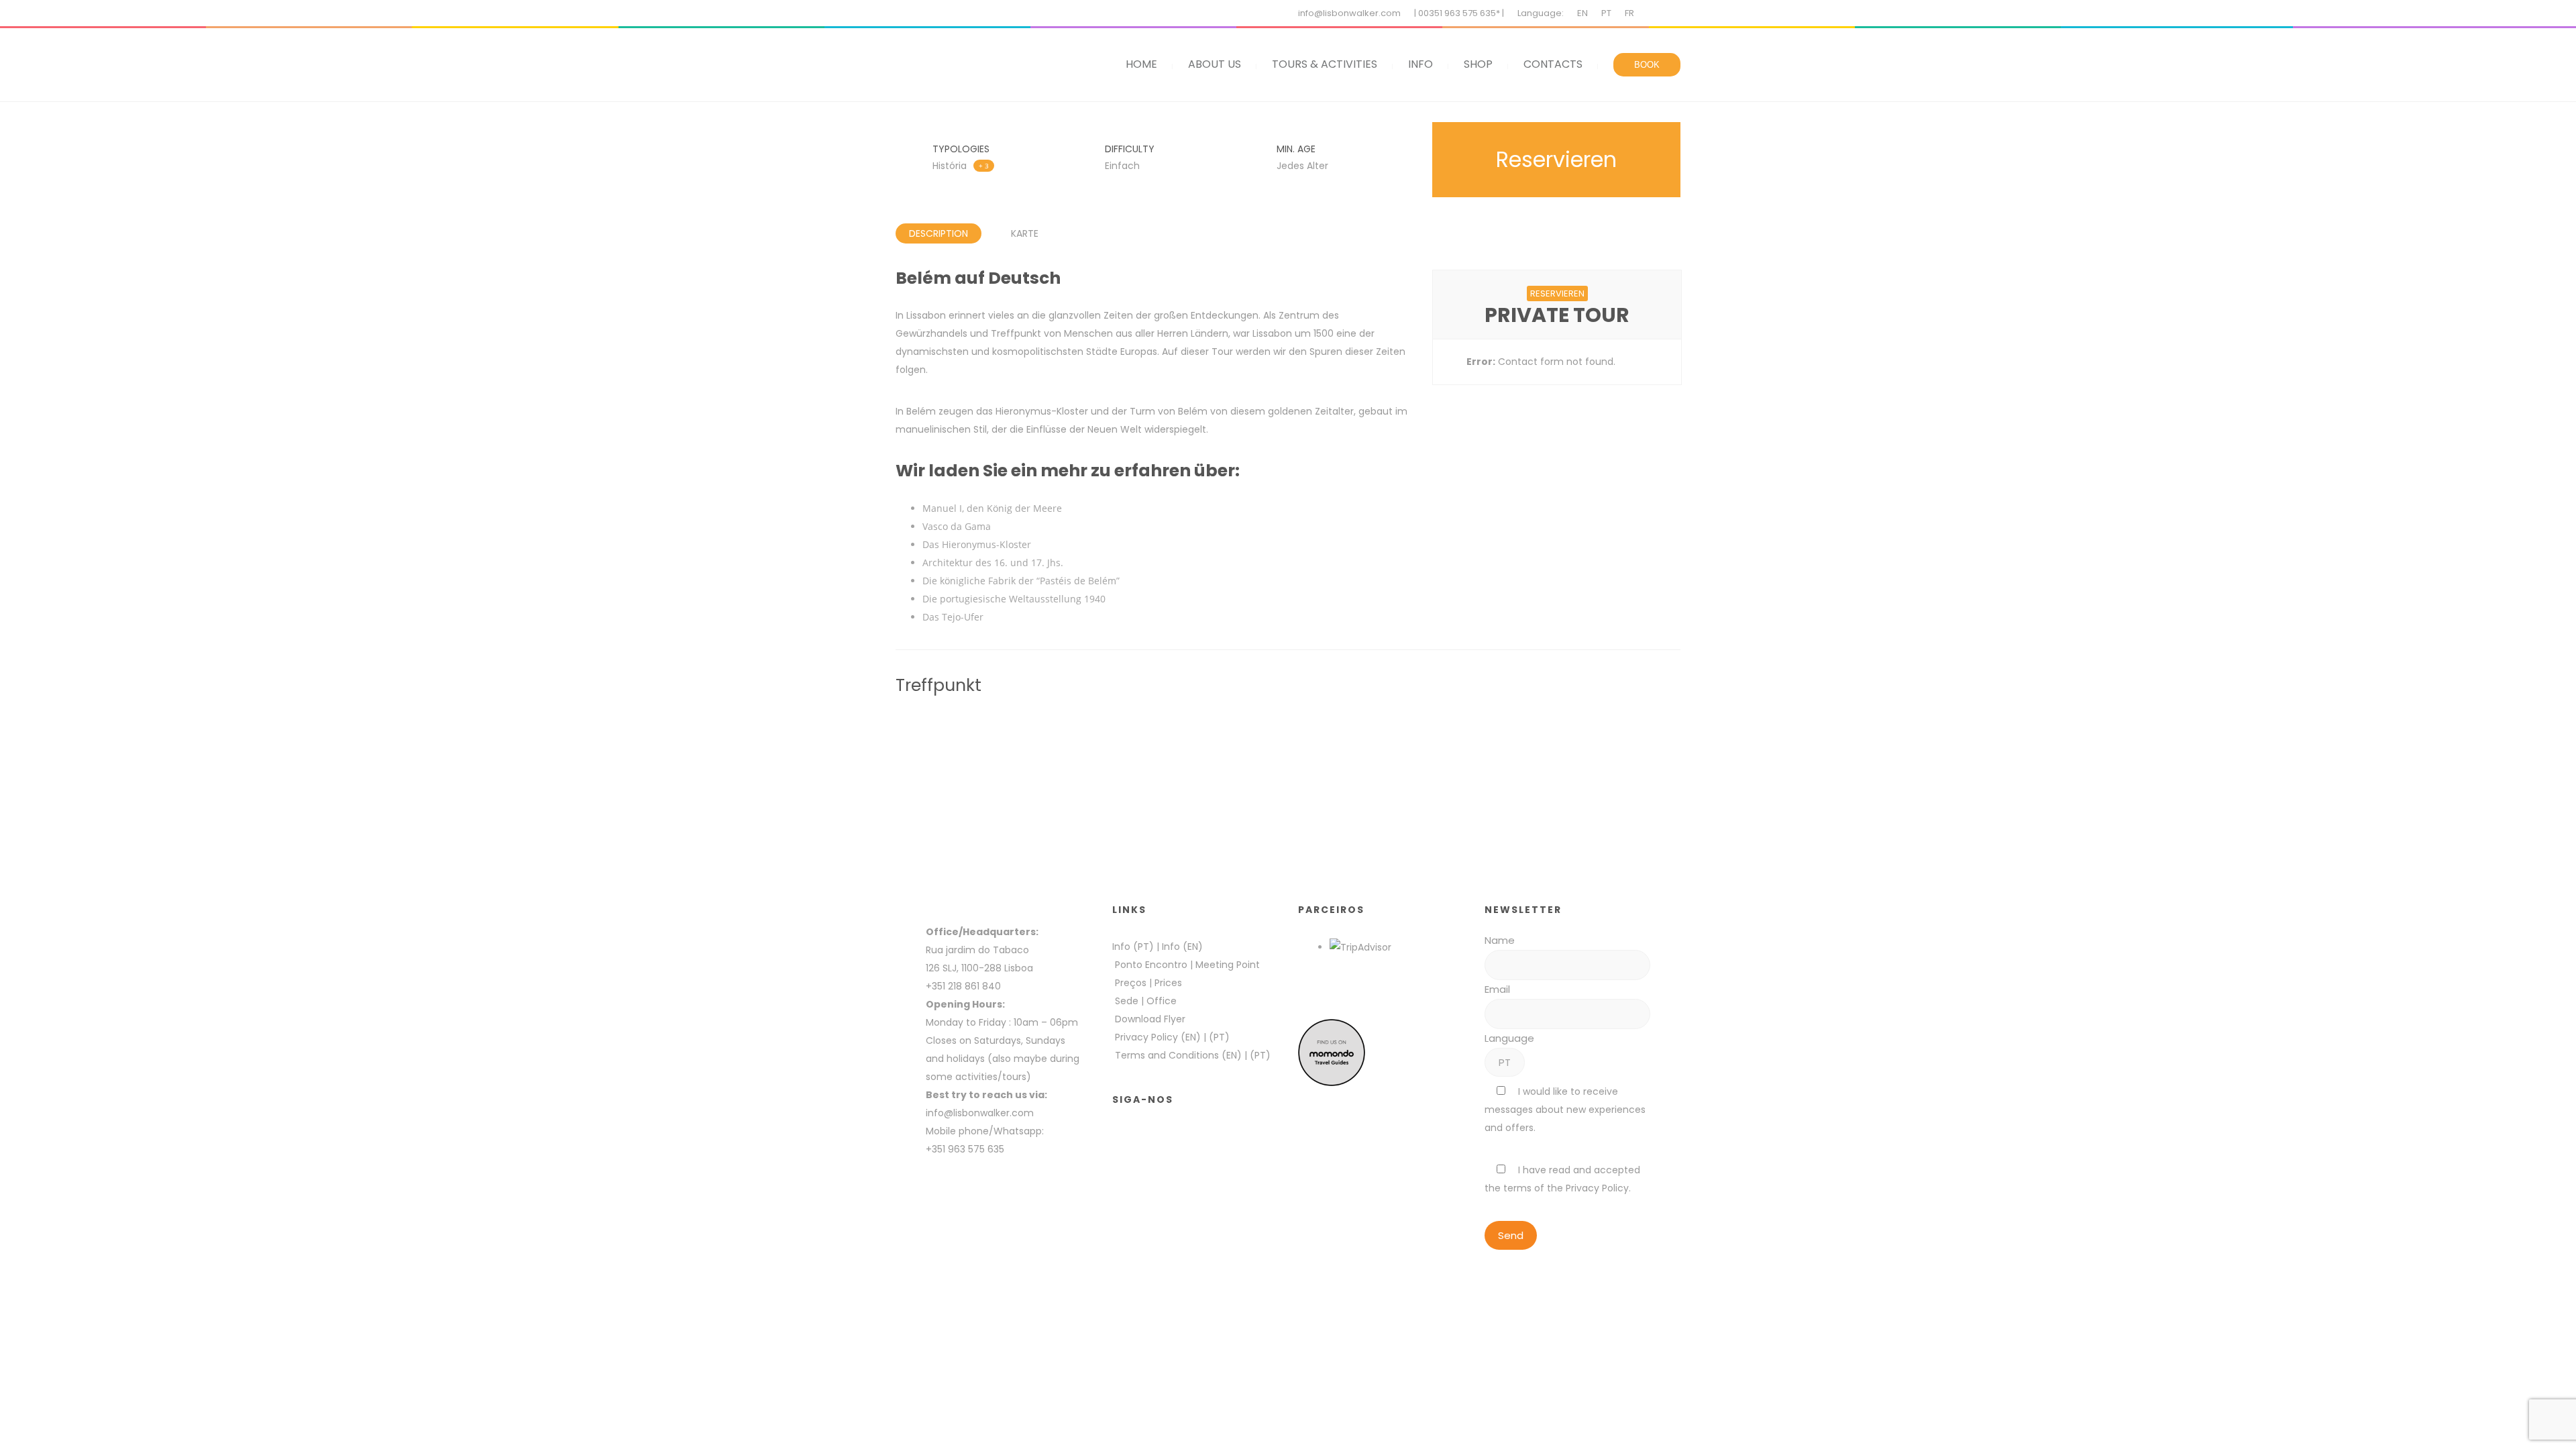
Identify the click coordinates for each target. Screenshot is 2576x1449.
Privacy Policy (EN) (1158, 1037)
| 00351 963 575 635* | (1459, 13)
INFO (1420, 64)
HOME (1141, 64)
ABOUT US (1215, 64)
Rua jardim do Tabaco (977, 950)
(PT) (1219, 1037)
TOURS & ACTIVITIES (1325, 64)
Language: (1541, 13)
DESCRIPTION (938, 233)
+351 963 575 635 (968, 1149)
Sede (1127, 1001)
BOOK (1647, 65)
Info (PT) (1133, 947)
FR (1629, 13)
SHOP (1478, 64)
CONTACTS (1553, 64)
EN (1582, 13)
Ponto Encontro (1151, 965)
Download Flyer (1150, 1019)
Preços (1131, 983)
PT (1606, 13)
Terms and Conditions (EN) (1180, 1055)
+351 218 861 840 (963, 986)
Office (1162, 1001)
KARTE (1025, 233)
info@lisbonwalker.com (1349, 13)
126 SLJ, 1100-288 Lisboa (979, 968)
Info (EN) (1182, 947)
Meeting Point (1226, 965)
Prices (1168, 983)
